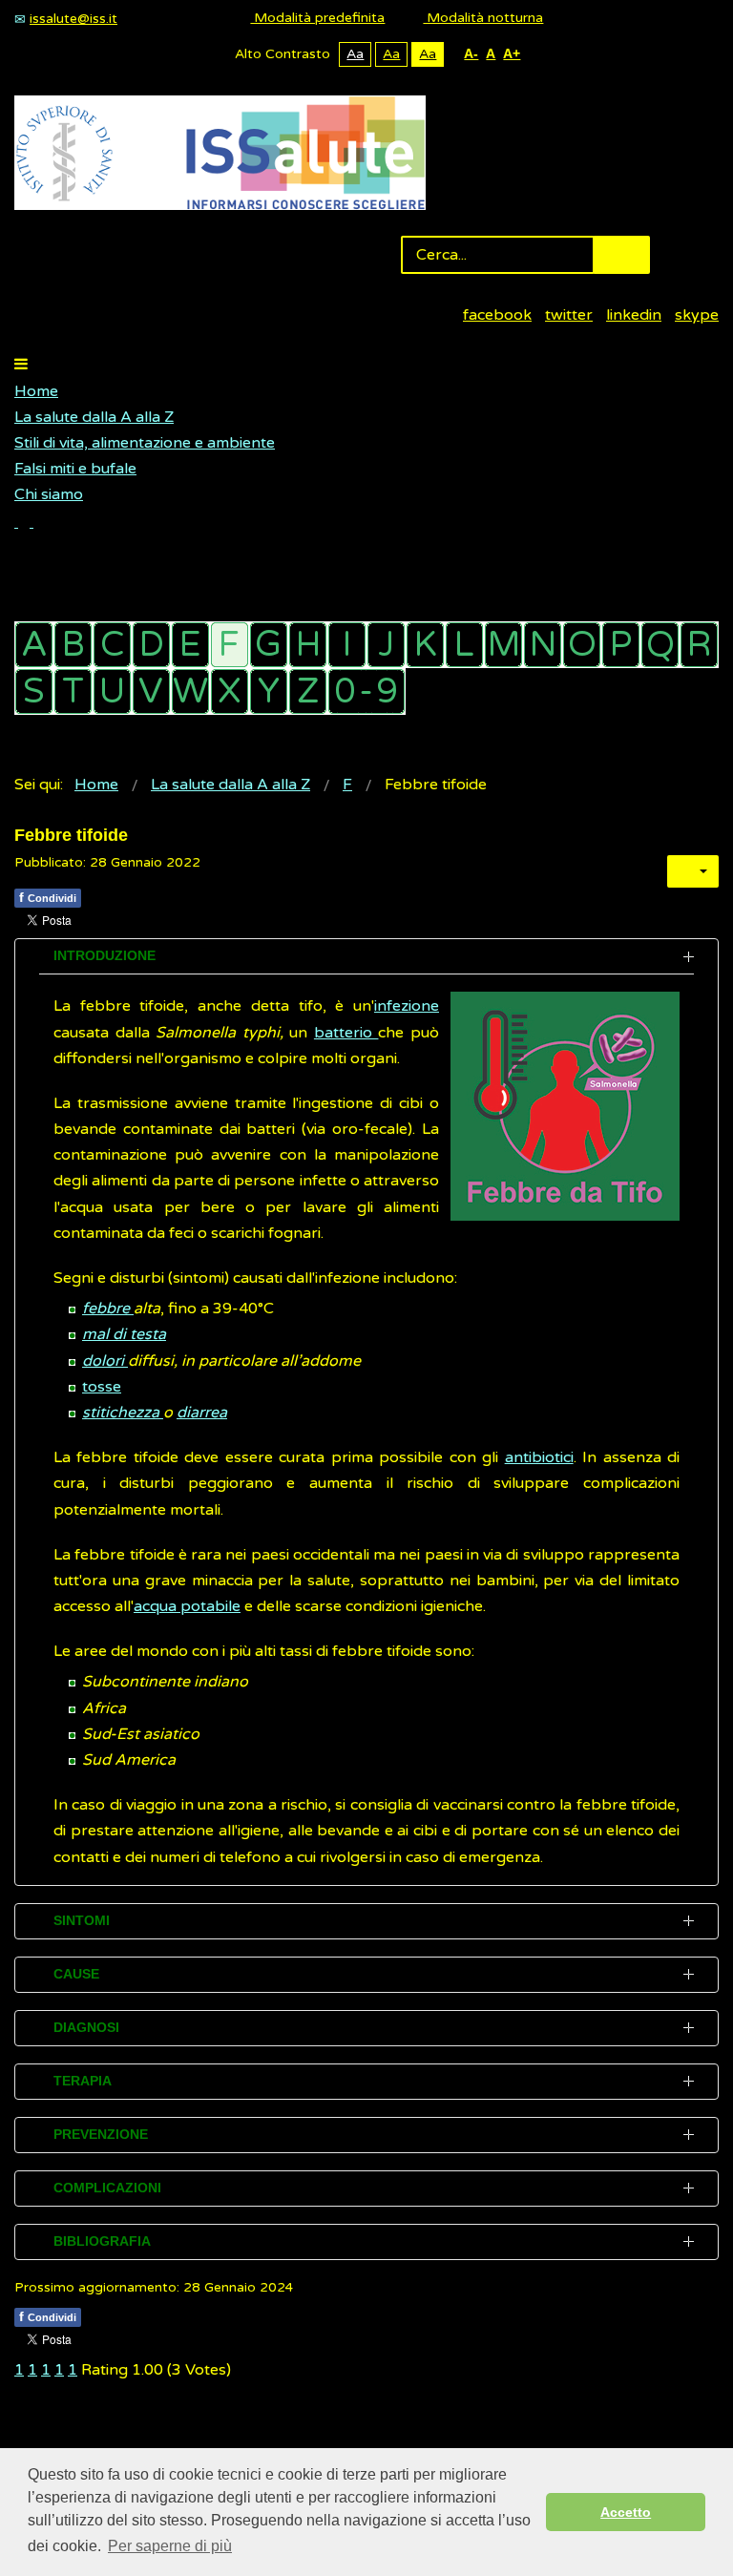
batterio (346, 1033)
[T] (73, 691)
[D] (151, 645)
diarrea (202, 1413)
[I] (347, 645)
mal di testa (124, 1334)
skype (697, 315)
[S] (34, 691)
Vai (621, 255)
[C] (112, 645)
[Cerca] (24, 522)
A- (471, 53)
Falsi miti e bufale (75, 469)
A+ (512, 53)
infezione (407, 1006)
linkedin (634, 315)
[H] (308, 645)
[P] (621, 645)
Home (36, 391)
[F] (230, 645)
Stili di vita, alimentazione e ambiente (145, 443)
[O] (582, 645)
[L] (464, 645)
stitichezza (123, 1413)
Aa (355, 54)
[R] (699, 645)
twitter (569, 315)
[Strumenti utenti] (693, 871)
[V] (151, 691)
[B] (73, 645)
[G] (269, 645)
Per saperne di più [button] (170, 2546)
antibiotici (539, 1457)
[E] (190, 645)
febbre (108, 1309)
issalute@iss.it (73, 19)
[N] (543, 645)
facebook (497, 315)
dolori (105, 1361)
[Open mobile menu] (21, 365)
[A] (34, 645)
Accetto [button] (626, 2512)
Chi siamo (49, 494)
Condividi (48, 897)
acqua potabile (187, 1606)
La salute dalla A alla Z (94, 417)
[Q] (660, 645)
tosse (102, 1387)
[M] (503, 645)
